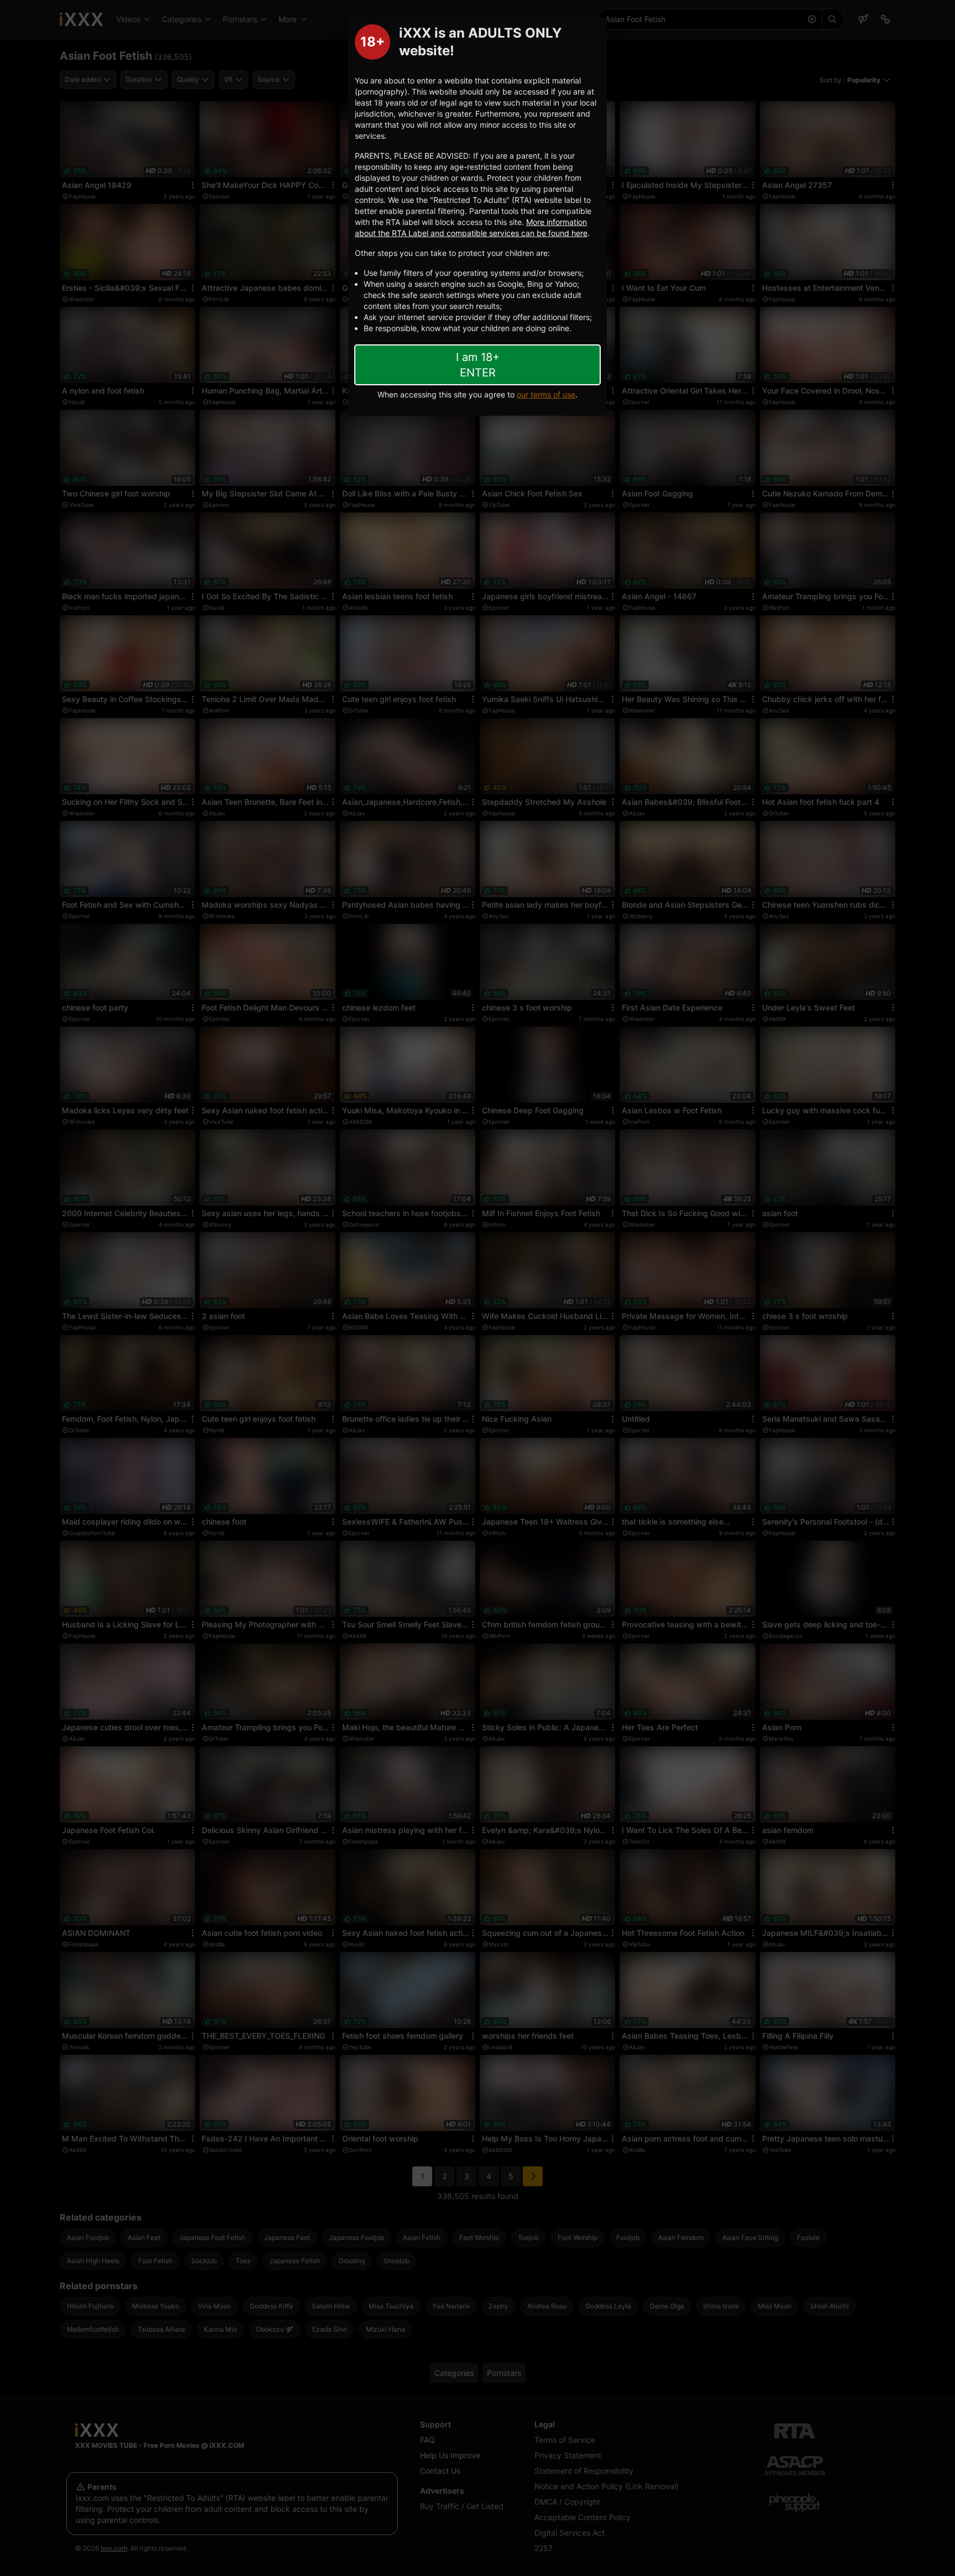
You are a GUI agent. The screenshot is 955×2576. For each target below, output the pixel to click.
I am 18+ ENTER (478, 365)
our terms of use (546, 394)
